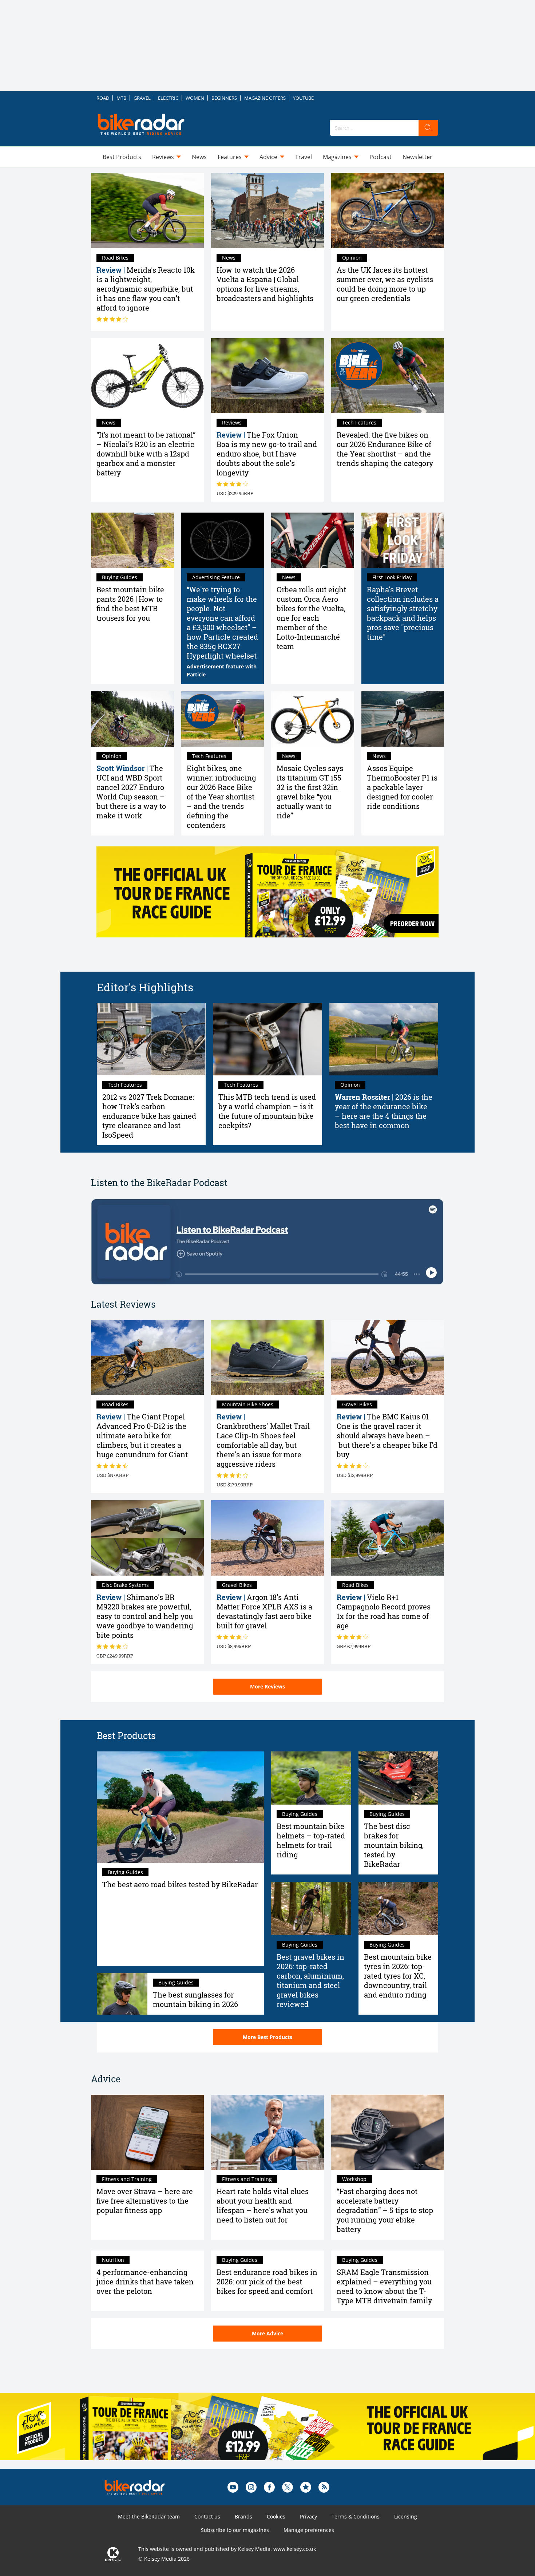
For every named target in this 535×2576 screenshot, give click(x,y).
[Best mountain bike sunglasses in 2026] (122, 1994)
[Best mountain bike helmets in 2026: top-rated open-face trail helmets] (311, 1778)
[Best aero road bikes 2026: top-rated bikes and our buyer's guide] (180, 1807)
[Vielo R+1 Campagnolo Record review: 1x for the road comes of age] (388, 1538)
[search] (428, 128)
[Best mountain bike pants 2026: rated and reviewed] (132, 540)
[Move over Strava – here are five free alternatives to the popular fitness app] (147, 2132)
